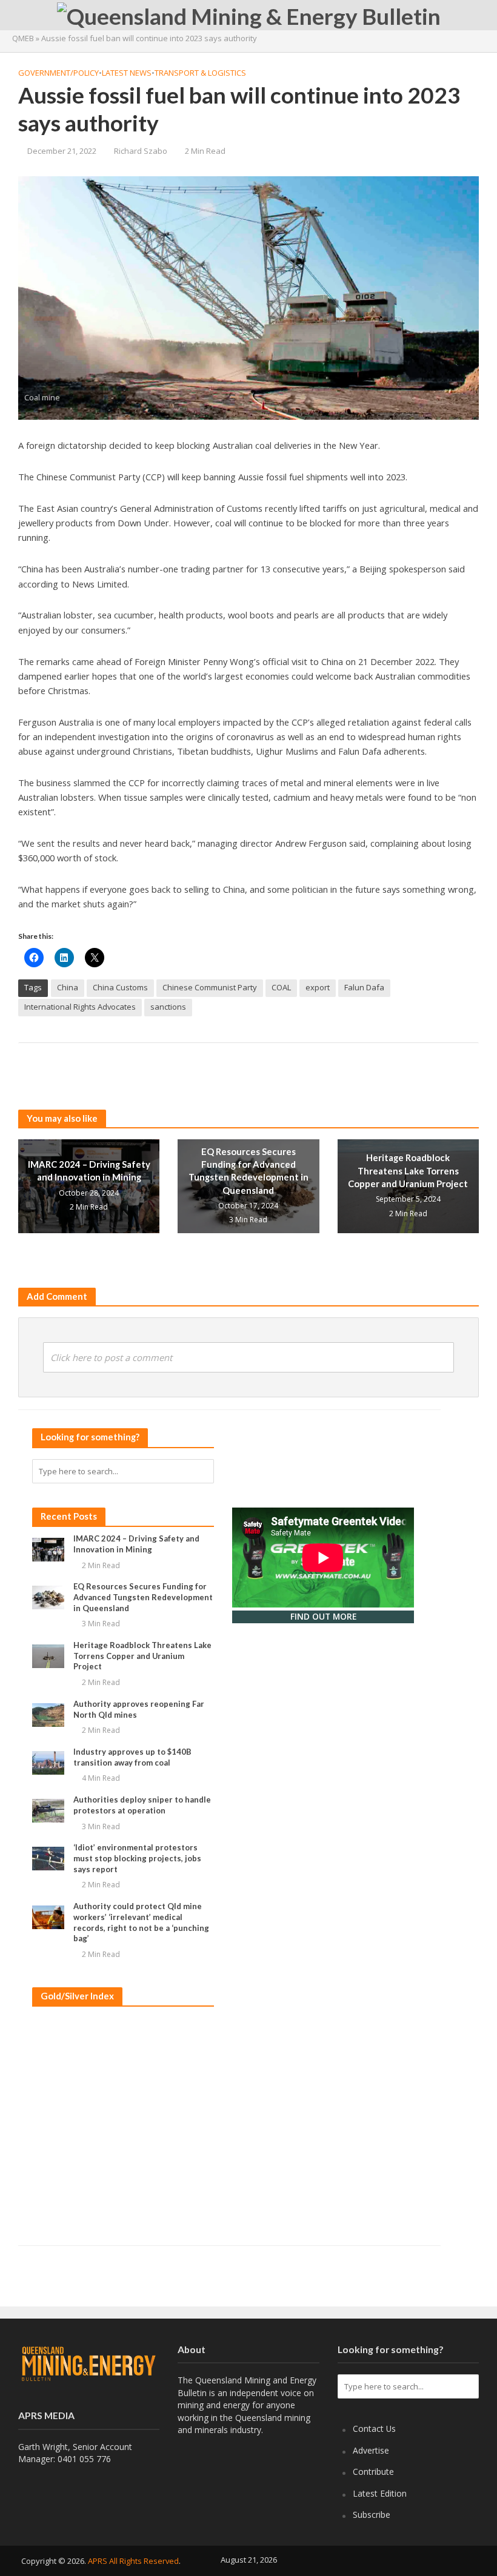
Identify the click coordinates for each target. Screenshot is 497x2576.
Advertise (371, 2450)
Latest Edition (380, 2493)
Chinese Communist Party (210, 987)
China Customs (120, 987)
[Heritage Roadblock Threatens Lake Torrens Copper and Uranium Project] (48, 1655)
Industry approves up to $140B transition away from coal (132, 1757)
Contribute (373, 2472)
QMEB (23, 38)
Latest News (127, 73)
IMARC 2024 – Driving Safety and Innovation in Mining (89, 1170)
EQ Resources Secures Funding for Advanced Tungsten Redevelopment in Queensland (248, 1171)
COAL (281, 987)
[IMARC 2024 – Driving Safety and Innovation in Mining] (89, 1185)
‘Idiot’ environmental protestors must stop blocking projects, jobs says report (137, 1858)
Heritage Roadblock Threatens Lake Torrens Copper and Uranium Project (408, 1170)
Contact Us (374, 2429)
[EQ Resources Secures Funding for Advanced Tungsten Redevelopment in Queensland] (48, 1597)
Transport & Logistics (200, 73)
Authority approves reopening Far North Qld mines (139, 1709)
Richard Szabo (141, 151)
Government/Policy (58, 73)
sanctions (168, 1007)
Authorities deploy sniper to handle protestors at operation (142, 1805)
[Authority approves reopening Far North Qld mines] (48, 1714)
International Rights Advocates (80, 1007)
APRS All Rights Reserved (133, 2561)
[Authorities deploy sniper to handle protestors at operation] (48, 1810)
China (68, 987)
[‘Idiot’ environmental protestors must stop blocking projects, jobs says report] (48, 1858)
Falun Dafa (364, 987)
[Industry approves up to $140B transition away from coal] (48, 1762)
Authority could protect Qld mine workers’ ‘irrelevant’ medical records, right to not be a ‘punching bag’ (141, 1922)
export (318, 987)
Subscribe (372, 2515)
